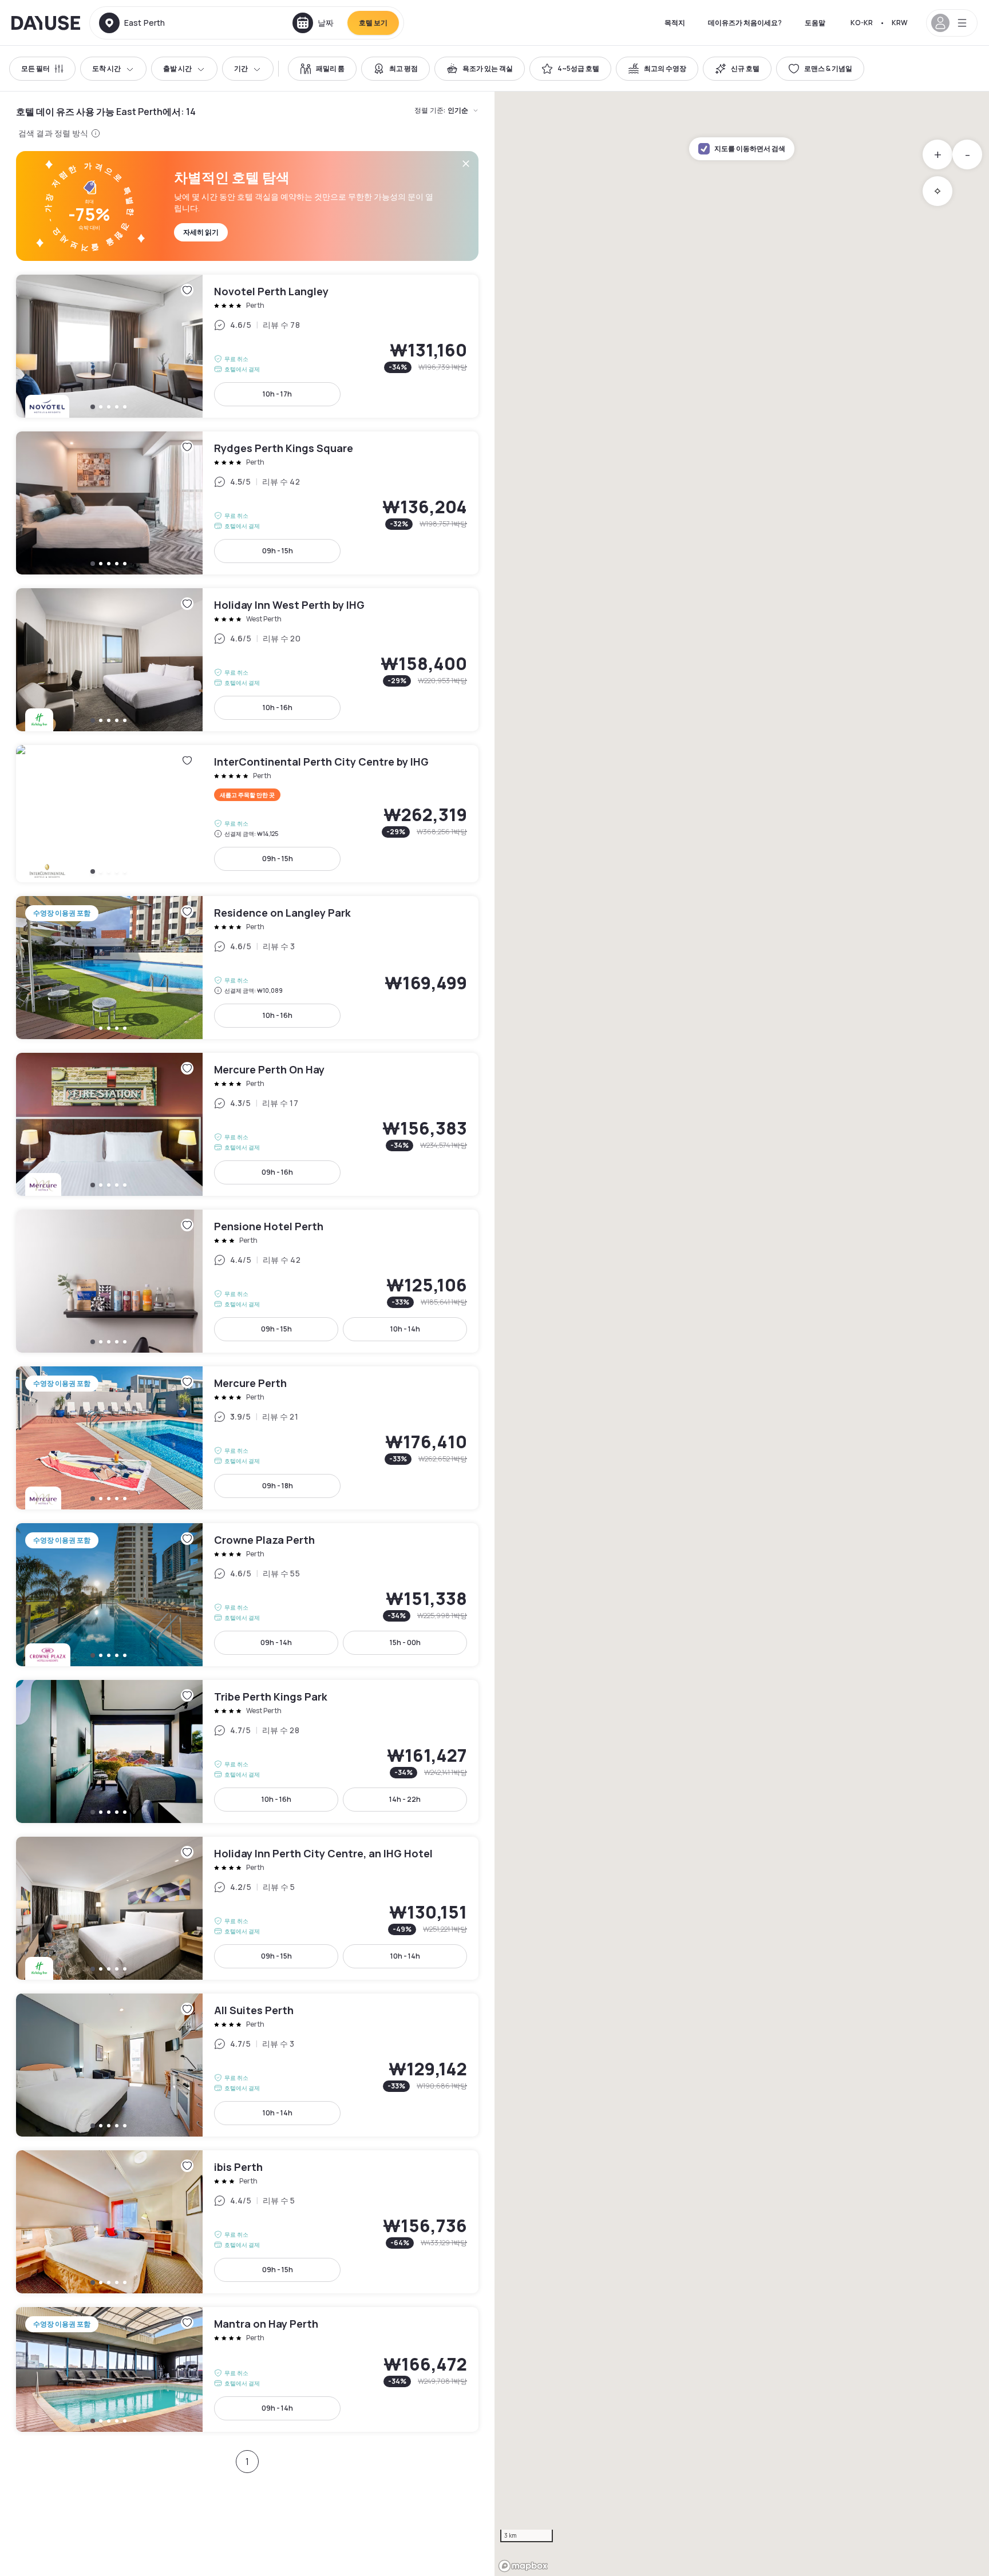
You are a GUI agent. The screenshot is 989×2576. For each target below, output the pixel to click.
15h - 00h (405, 1642)
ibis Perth (247, 2222)
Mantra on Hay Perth (247, 2369)
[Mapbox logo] (523, 2566)
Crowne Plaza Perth (247, 1595)
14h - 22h (405, 1799)
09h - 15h (278, 551)
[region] (742, 1334)
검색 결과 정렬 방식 (54, 133)
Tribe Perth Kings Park (247, 1751)
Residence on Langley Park (247, 968)
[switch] (322, 69)
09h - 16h (277, 1172)
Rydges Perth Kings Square (247, 503)
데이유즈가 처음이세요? (745, 23)
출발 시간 (177, 68)
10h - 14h (405, 1329)
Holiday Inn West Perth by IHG (247, 660)
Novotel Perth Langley (247, 346)
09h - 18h (278, 1486)
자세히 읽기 (201, 232)
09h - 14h (276, 1642)
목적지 (675, 23)
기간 (241, 68)
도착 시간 (106, 68)
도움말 (815, 23)
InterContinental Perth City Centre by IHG (247, 814)
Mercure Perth (247, 1438)
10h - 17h (277, 394)
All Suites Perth (247, 2065)
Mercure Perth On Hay (247, 1124)
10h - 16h (278, 708)
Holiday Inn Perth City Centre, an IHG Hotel (247, 1908)
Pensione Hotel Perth (247, 1281)
